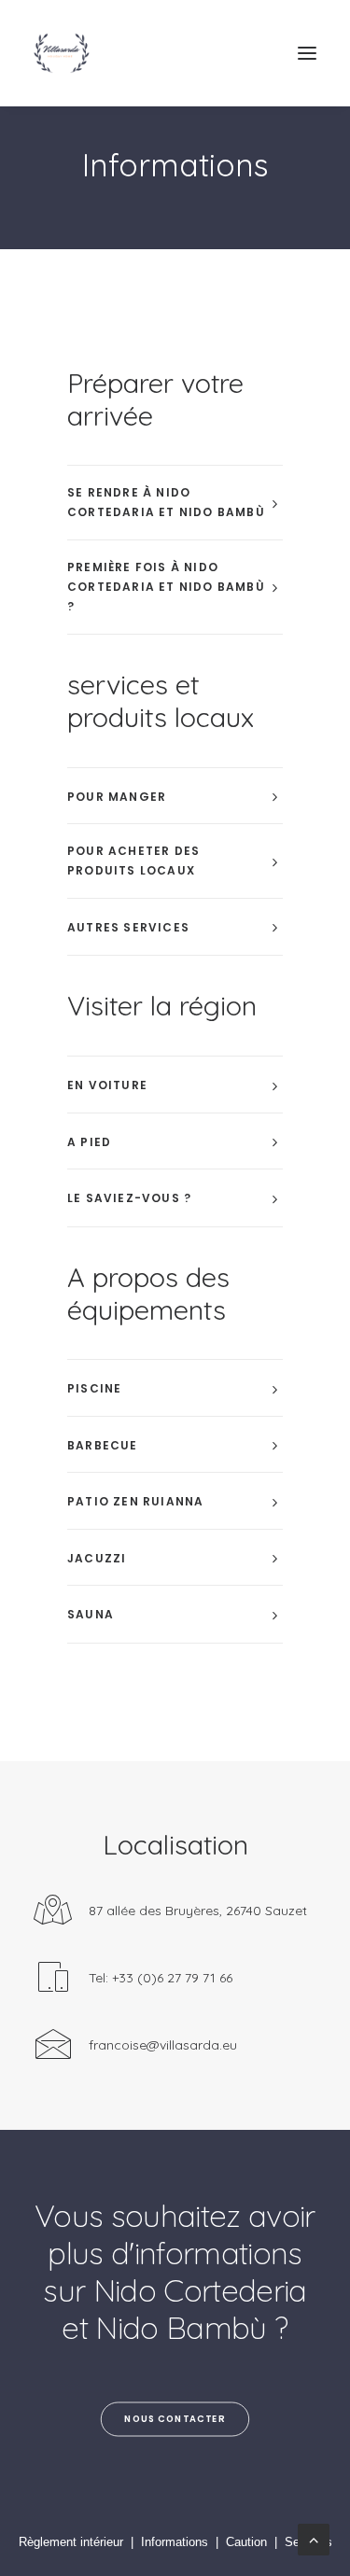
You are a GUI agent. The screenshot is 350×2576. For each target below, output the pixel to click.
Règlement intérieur (71, 2542)
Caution (246, 2542)
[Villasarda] (62, 53)
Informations (175, 2542)
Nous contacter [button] (175, 2418)
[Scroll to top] (314, 2538)
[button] (307, 53)
